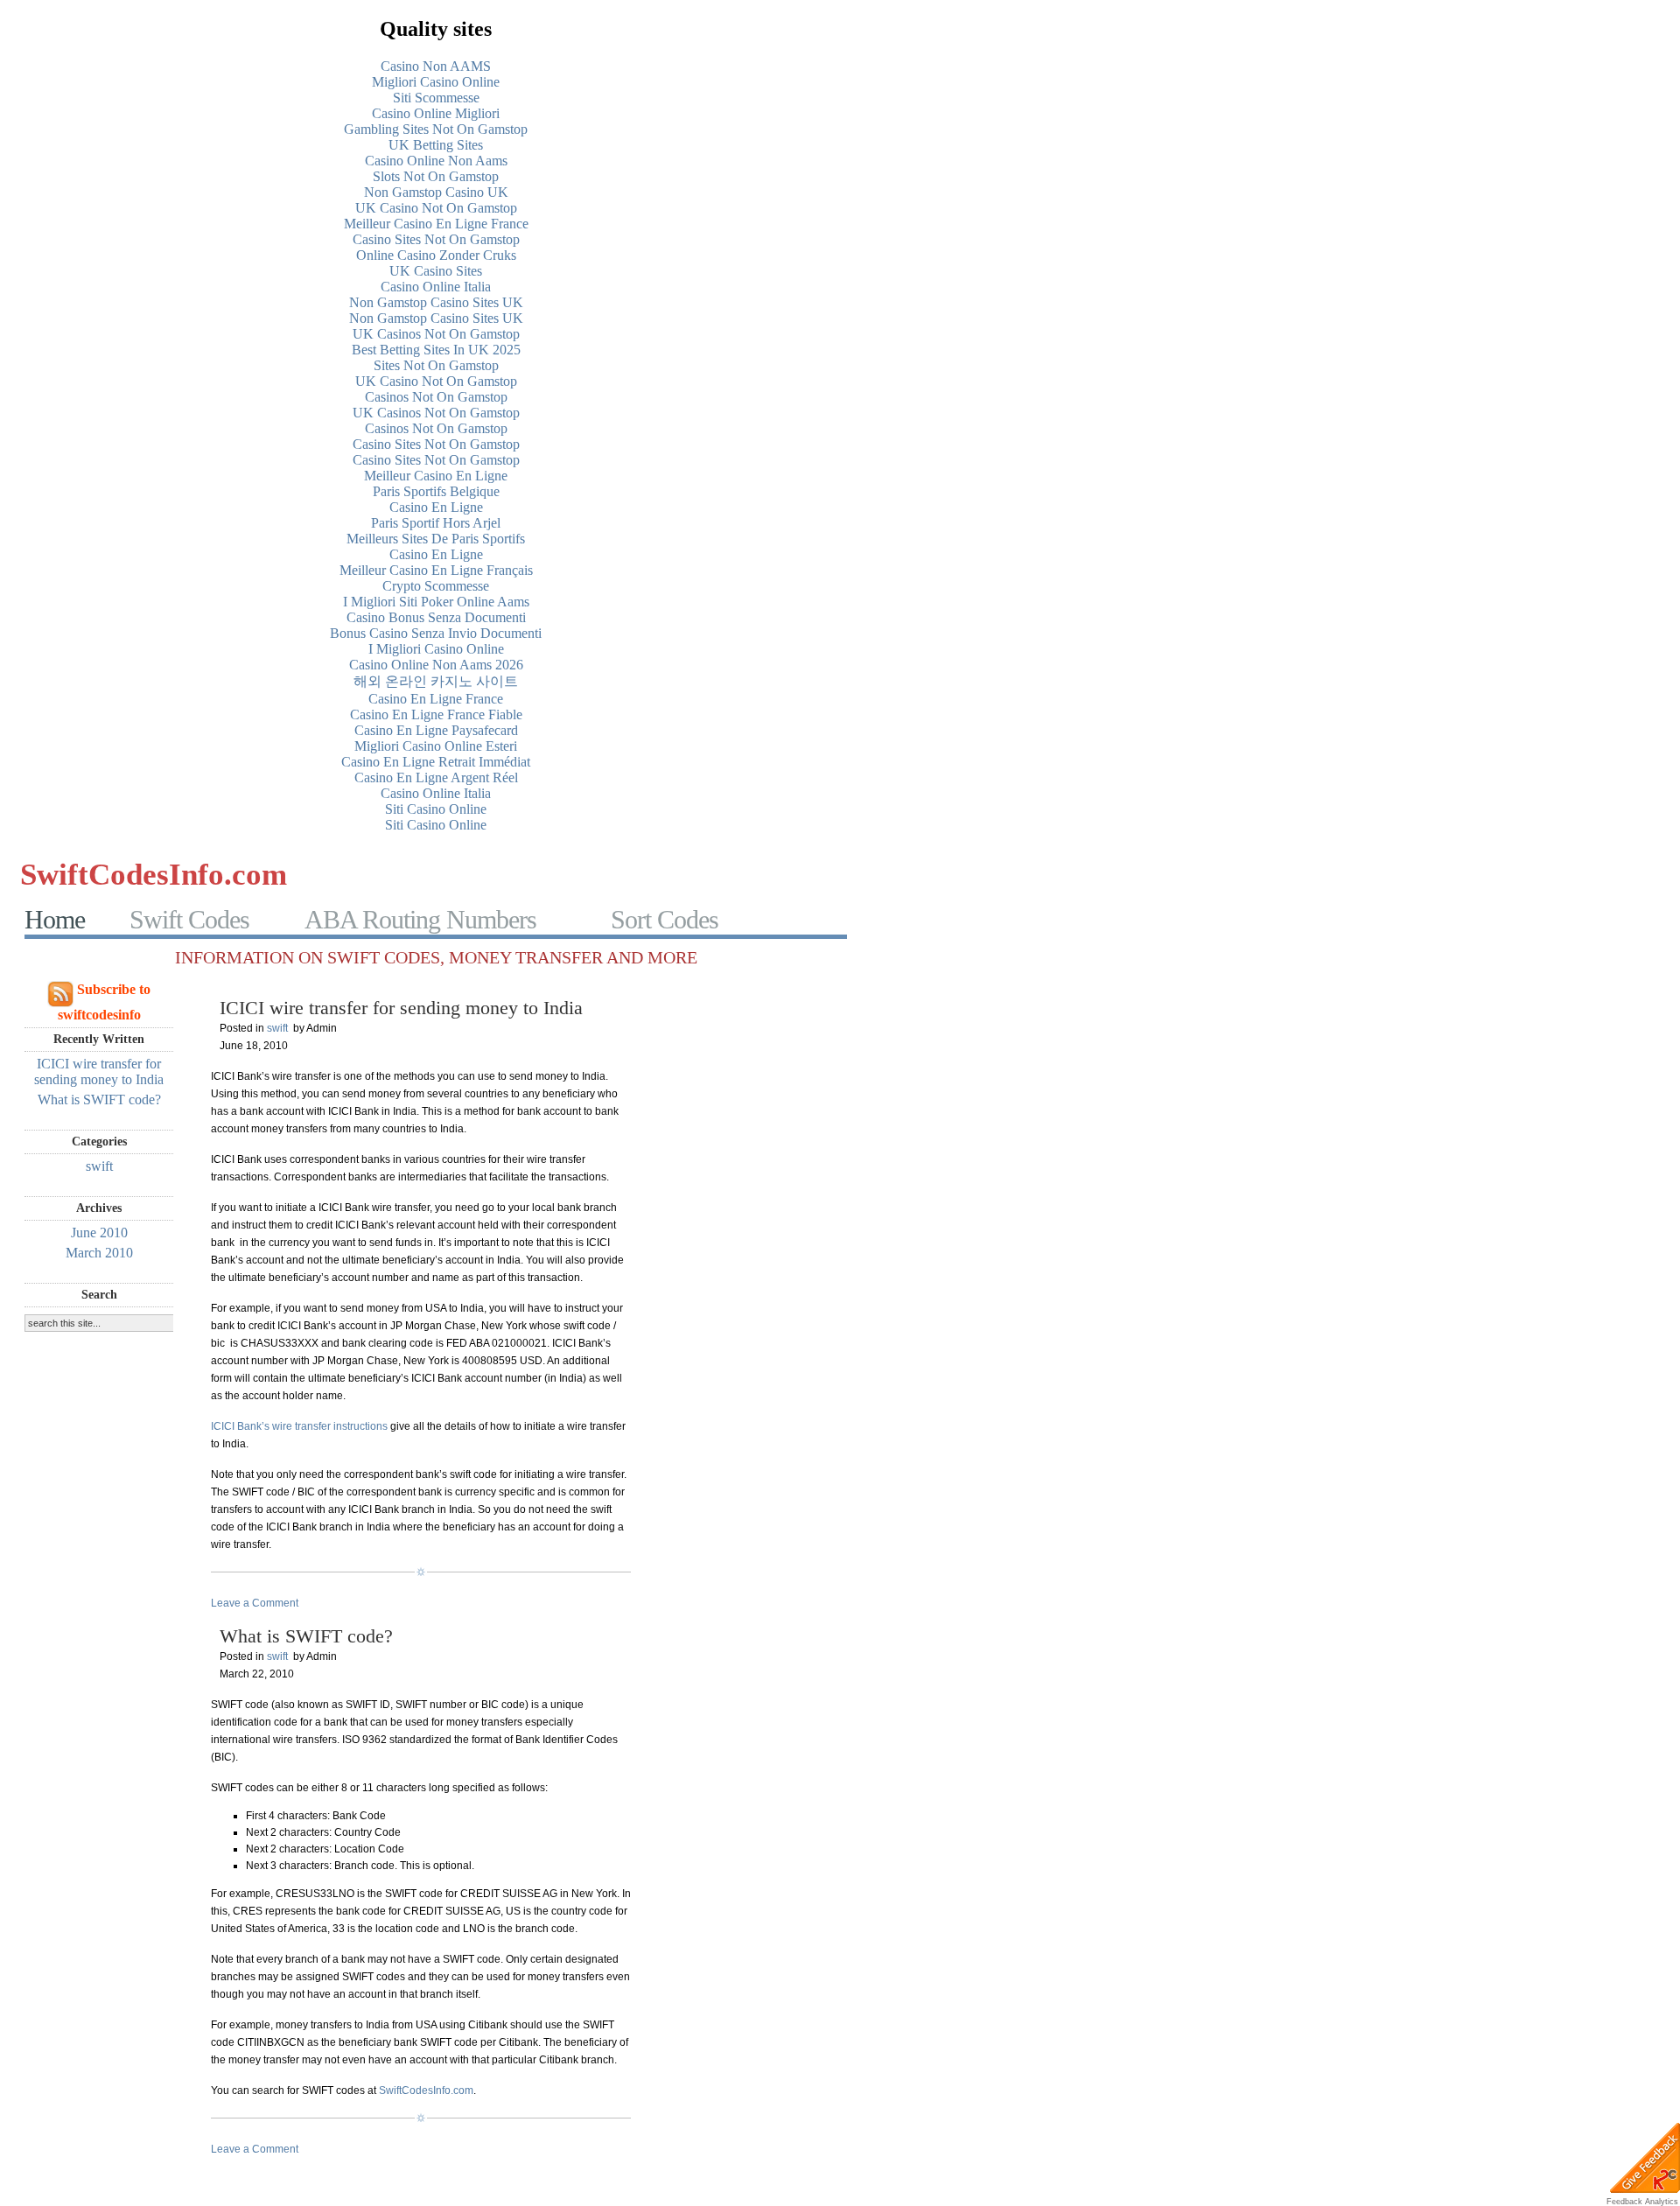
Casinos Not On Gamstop (436, 397)
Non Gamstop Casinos (794, 874)
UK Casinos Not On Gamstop (436, 334)
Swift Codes (189, 919)
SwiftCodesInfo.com (154, 875)
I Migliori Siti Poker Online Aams (436, 602)
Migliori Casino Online (436, 82)
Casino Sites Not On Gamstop (436, 239)
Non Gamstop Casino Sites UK (436, 302)
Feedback (1624, 2202)
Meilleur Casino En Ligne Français (436, 570)
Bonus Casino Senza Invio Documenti (436, 633)
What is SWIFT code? (99, 1099)
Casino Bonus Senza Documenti (436, 617)
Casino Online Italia (436, 287)
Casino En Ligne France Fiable (436, 714)
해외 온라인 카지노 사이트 (436, 681)
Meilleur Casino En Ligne (436, 476)
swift (99, 1166)
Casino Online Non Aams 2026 (436, 665)
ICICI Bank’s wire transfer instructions (299, 1426)
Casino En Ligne (436, 507)
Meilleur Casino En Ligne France (436, 224)
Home (55, 919)
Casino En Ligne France (436, 699)
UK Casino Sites (436, 271)
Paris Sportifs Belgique (436, 491)
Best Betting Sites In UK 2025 (436, 350)
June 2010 (99, 1233)
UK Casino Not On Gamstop (436, 208)
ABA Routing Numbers (420, 919)
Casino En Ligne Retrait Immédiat (436, 762)
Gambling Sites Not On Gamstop (436, 129)
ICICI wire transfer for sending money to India (99, 1071)
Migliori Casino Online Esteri (436, 746)
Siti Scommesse (436, 98)
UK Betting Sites (436, 145)
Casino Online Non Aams (436, 161)
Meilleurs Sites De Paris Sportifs (436, 539)
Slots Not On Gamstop (436, 176)
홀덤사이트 (524, 874)
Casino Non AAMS (436, 66)
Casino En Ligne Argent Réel (436, 777)
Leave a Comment (255, 1603)
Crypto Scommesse (436, 586)
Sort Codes (665, 919)
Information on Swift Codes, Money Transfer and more (436, 957)
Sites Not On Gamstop (436, 365)
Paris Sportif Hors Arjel (436, 523)
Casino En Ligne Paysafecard (436, 730)
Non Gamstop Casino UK (436, 192)
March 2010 (99, 1253)
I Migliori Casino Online (436, 649)
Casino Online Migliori (436, 113)
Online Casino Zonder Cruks (436, 255)
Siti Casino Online (436, 809)
